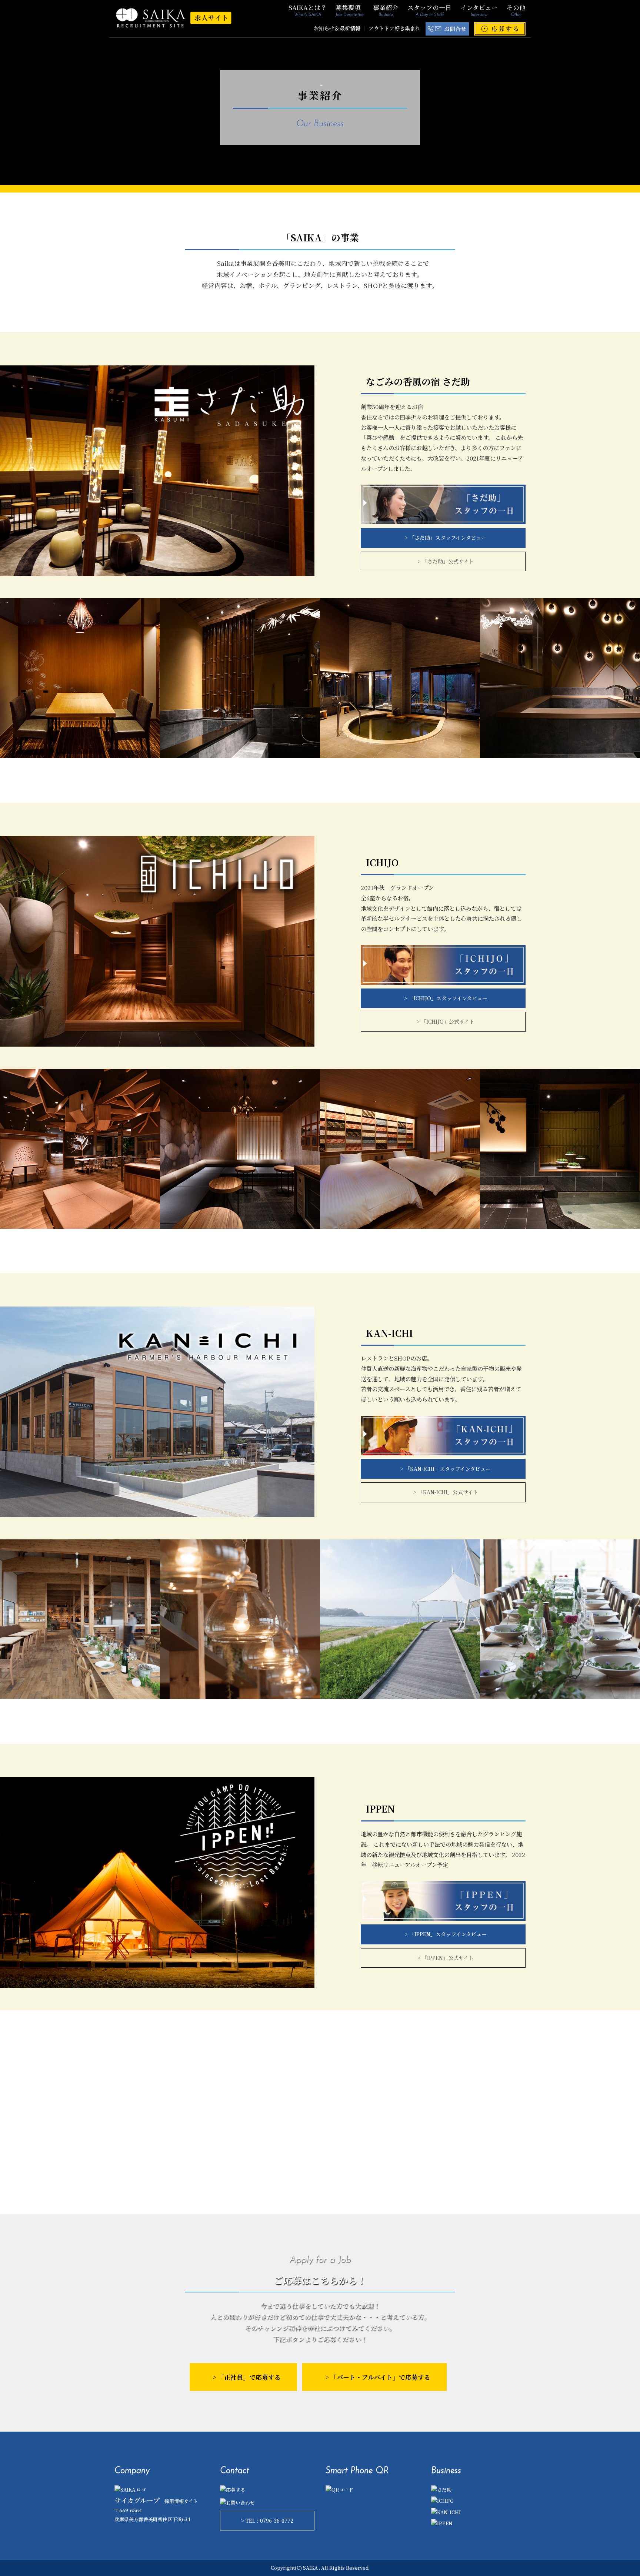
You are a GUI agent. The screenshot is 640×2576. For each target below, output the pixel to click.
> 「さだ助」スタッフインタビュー (446, 538)
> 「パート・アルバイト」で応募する (378, 2377)
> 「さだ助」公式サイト (446, 561)
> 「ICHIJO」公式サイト (446, 1021)
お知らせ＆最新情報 (337, 28)
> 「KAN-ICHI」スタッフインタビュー (446, 1469)
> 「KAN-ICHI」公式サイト (446, 1492)
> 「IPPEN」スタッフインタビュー (446, 1934)
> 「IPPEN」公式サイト (446, 1958)
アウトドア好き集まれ (394, 28)
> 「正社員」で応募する (247, 2377)
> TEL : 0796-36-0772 (267, 2520)
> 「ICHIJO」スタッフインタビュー (446, 998)
